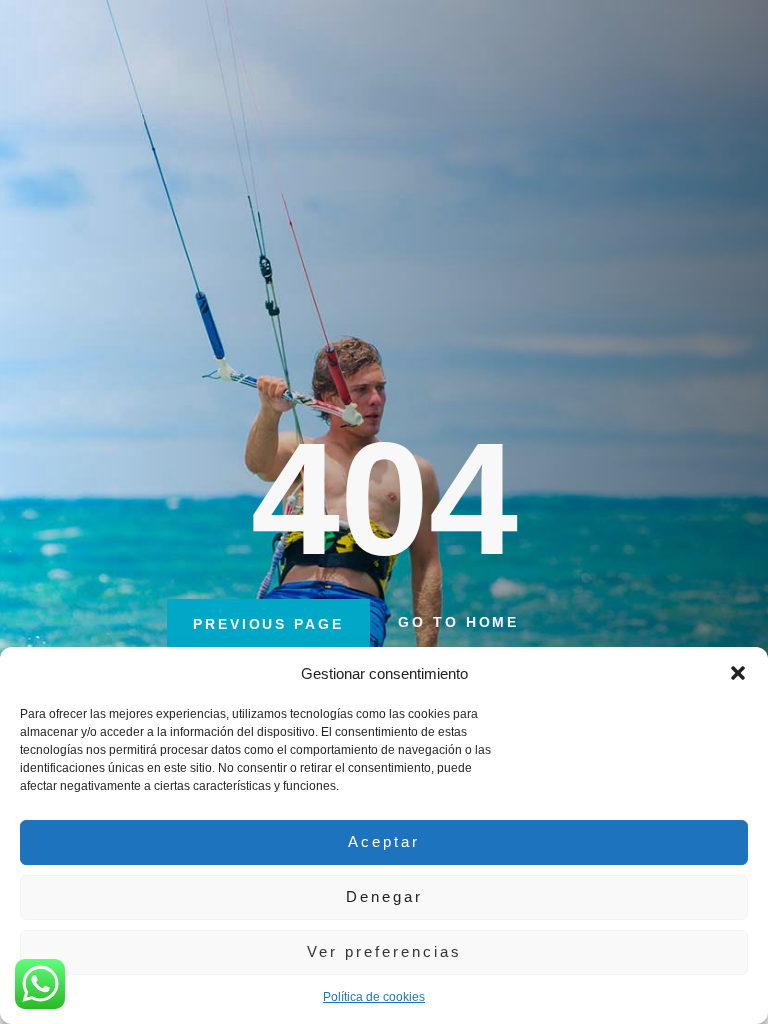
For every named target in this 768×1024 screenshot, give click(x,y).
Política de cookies (374, 997)
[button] (738, 673)
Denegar (384, 896)
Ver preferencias (384, 951)
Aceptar (384, 841)
